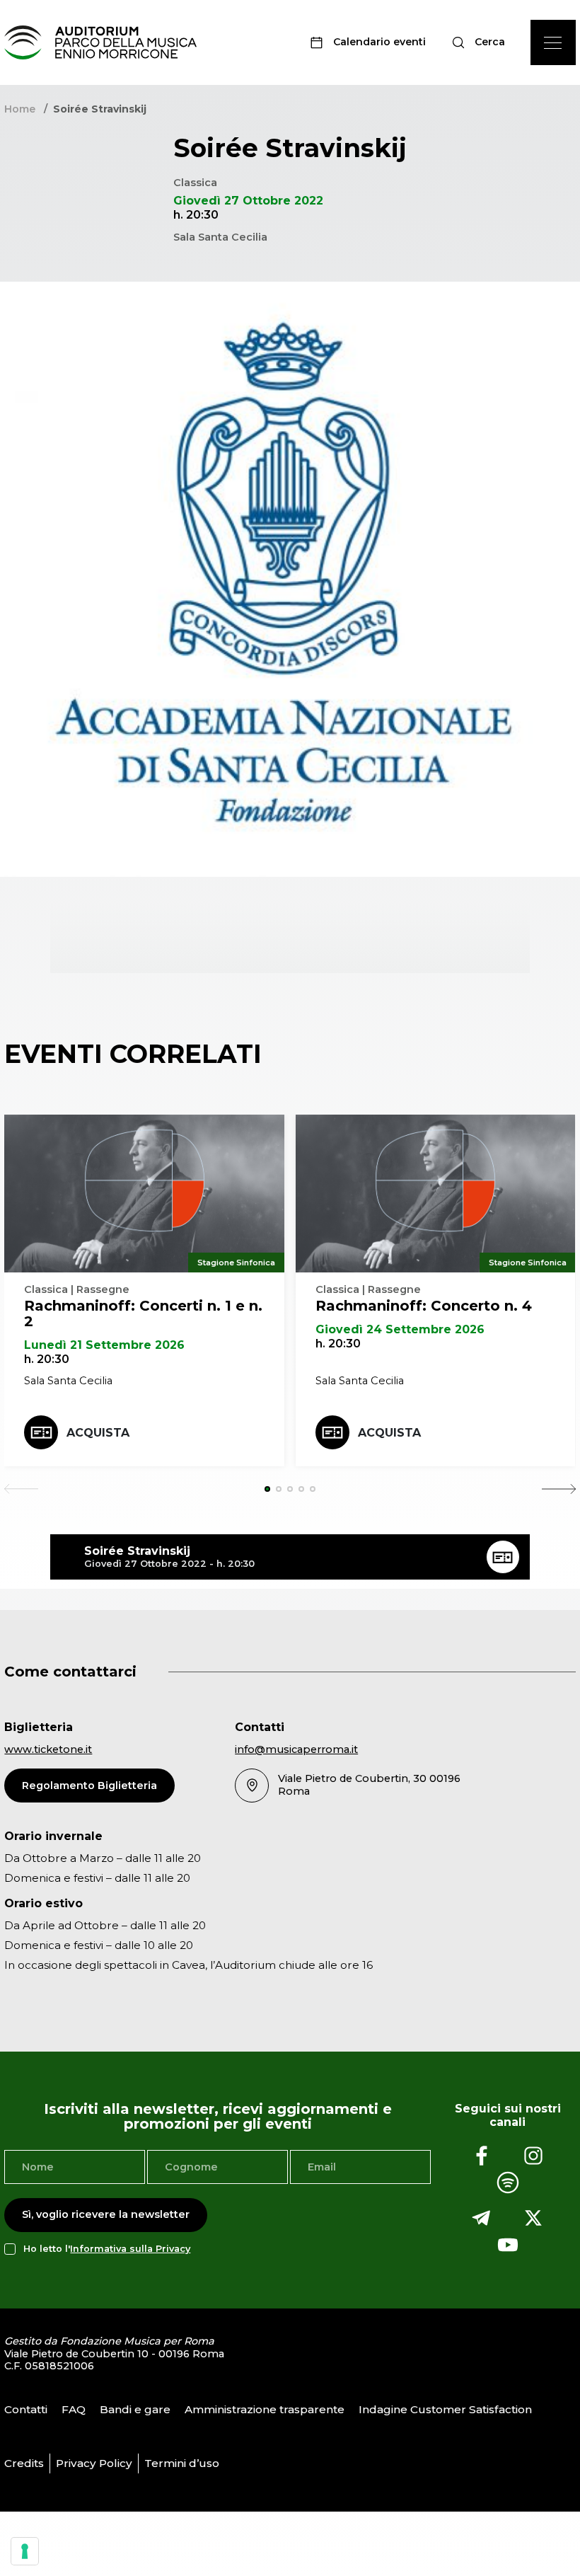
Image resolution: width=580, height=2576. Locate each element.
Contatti (26, 2409)
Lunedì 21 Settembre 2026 (104, 1345)
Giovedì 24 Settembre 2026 (400, 1329)
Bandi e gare (135, 2409)
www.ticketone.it (48, 1749)
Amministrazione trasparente (265, 2409)
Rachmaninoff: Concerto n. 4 (424, 1306)
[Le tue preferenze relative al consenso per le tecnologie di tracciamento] (25, 2551)
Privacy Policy (94, 2463)
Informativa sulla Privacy (130, 2249)
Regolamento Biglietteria (89, 1786)
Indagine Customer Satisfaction (445, 2409)
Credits (24, 2463)
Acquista (98, 1433)
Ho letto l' (107, 2249)
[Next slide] (559, 1489)
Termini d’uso (182, 2463)
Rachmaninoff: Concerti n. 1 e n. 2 (143, 1313)
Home (20, 109)
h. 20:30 (47, 1359)
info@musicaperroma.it (296, 1749)
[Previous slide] (21, 1489)
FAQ (74, 2409)
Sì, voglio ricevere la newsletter (106, 2214)
